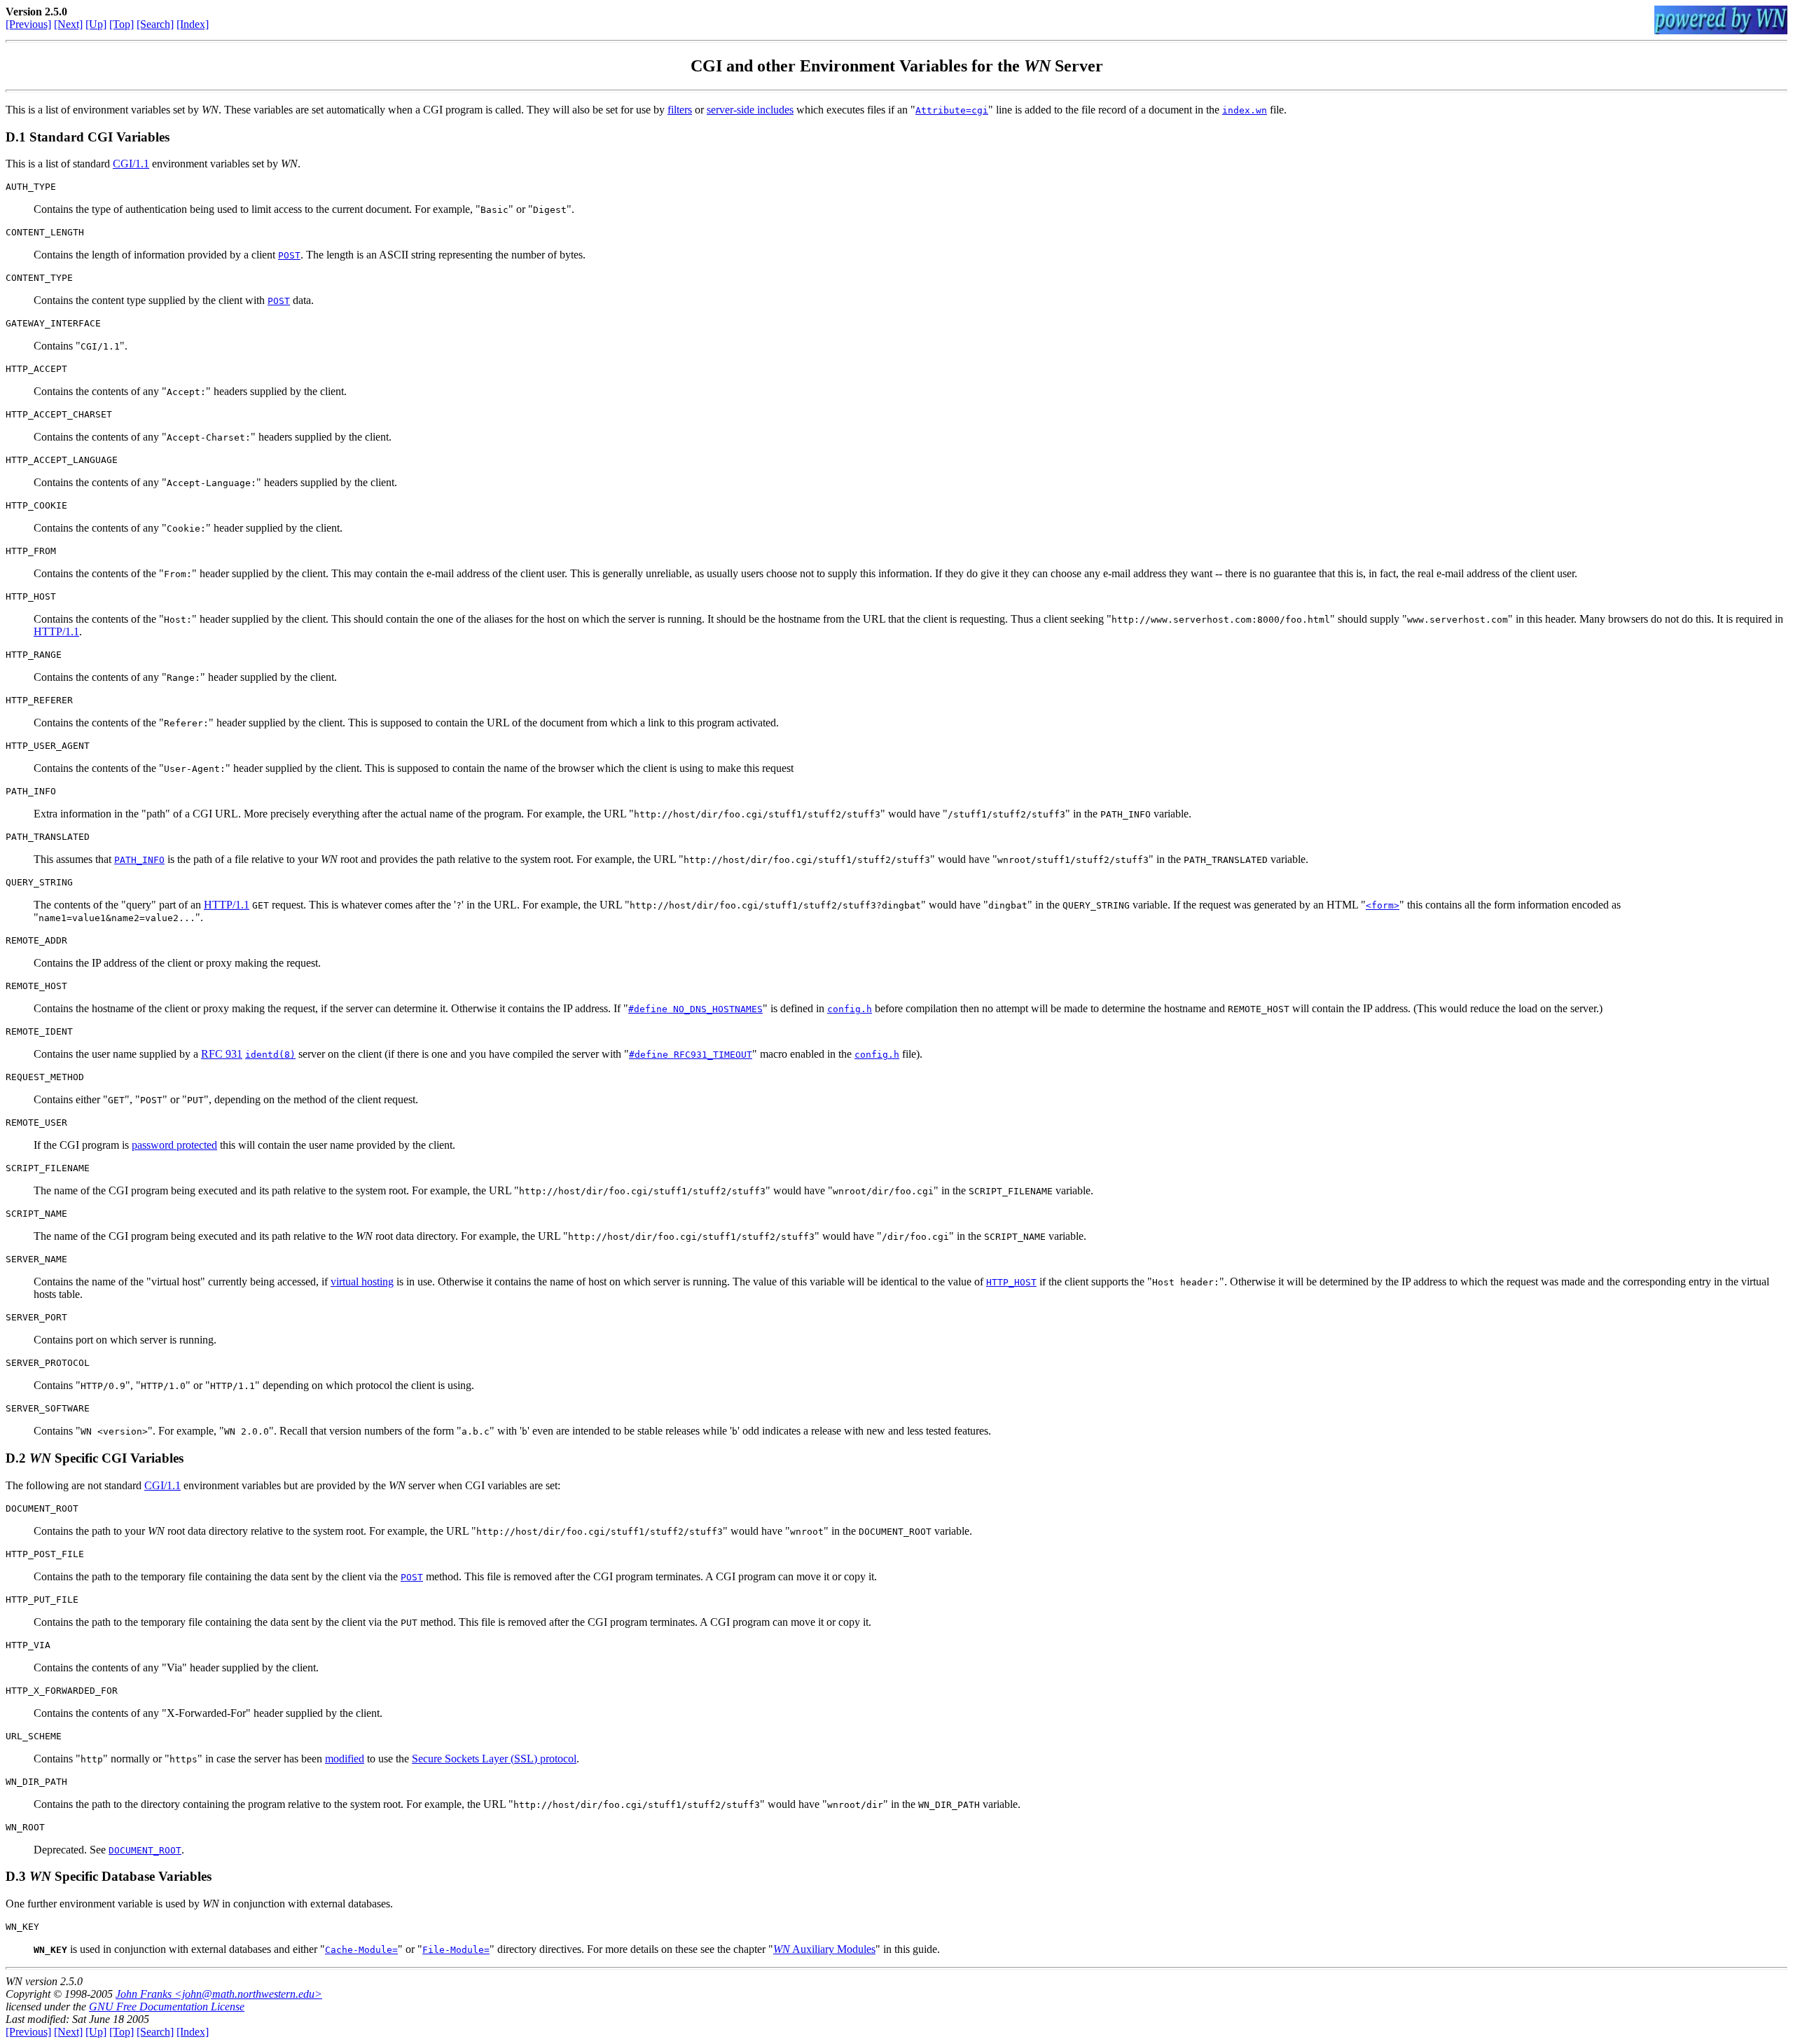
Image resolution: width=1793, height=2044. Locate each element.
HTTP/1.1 (56, 631)
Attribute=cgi (952, 110)
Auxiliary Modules (824, 1949)
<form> (1383, 905)
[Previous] (28, 24)
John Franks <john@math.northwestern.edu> (219, 1994)
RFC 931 (222, 1054)
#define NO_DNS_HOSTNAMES (695, 1009)
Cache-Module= (361, 1950)
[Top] (122, 24)
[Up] (96, 24)
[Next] (68, 24)
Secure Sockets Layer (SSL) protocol (494, 1759)
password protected (174, 1145)
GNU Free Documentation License (167, 2007)
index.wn (1245, 110)
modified (345, 1759)
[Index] (193, 24)
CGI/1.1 (131, 164)
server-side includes (750, 110)
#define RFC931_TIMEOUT (691, 1055)
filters (680, 110)
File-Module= (456, 1950)
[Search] (155, 24)
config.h (850, 1009)
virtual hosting (362, 1282)
